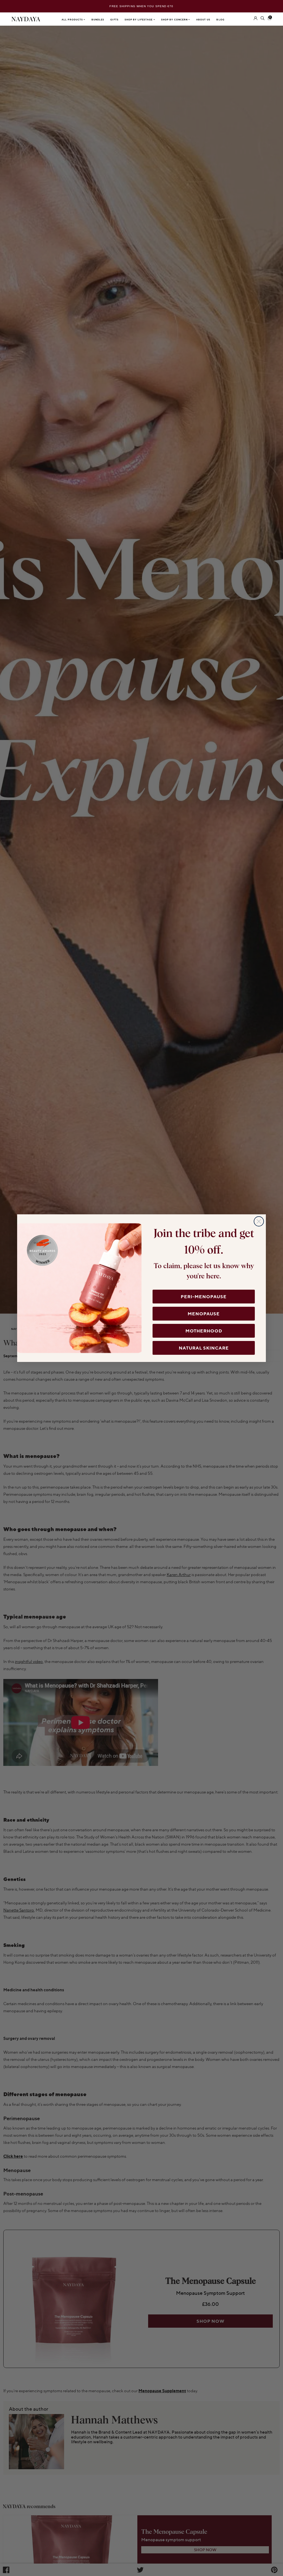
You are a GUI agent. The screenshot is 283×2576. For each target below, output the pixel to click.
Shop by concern (175, 20)
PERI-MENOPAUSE (204, 1297)
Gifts (114, 20)
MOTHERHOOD (204, 1331)
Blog (220, 20)
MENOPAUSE (204, 1314)
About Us (203, 20)
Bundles (98, 20)
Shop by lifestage (139, 20)
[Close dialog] (259, 1221)
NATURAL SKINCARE (204, 1348)
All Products (73, 20)
